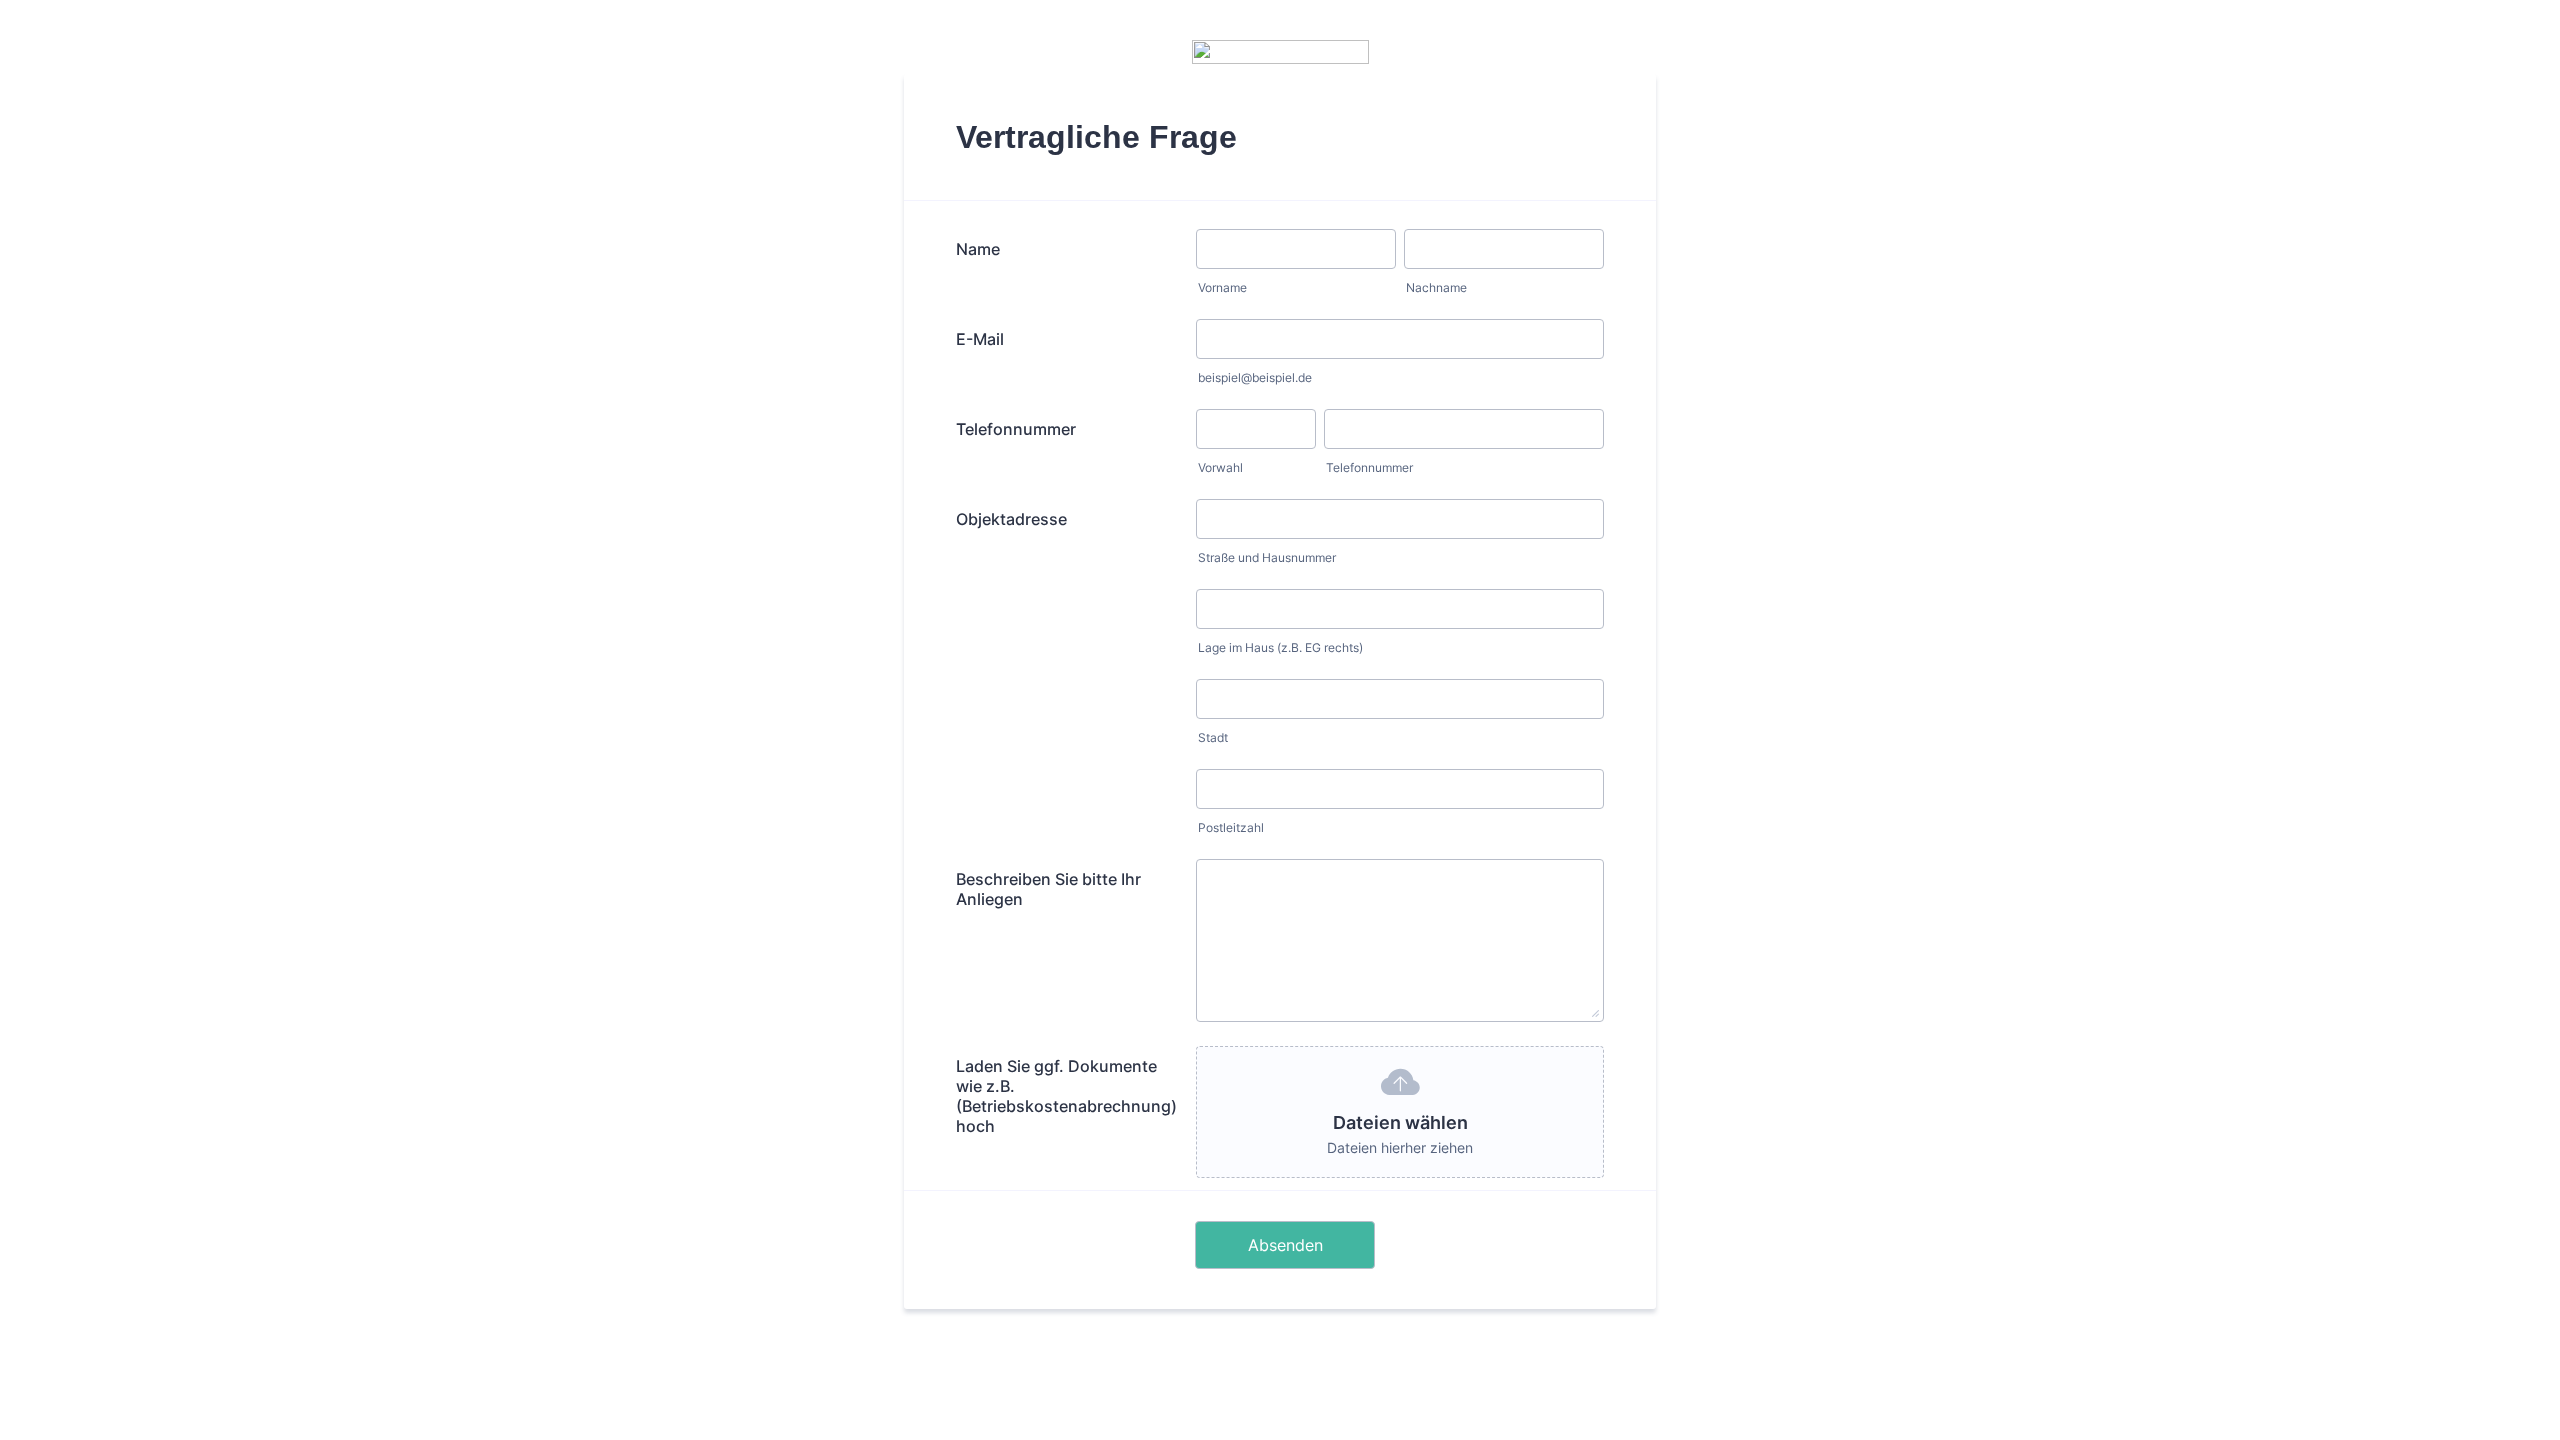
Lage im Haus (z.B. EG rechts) (1280, 647)
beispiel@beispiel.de (1255, 377)
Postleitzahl (1231, 827)
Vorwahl (1220, 467)
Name (978, 249)
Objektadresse (1011, 519)
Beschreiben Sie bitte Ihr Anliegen (1048, 889)
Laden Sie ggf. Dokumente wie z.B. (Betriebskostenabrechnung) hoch (1066, 1096)
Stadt (1213, 737)
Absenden (1285, 1245)
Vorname (1222, 287)
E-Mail (980, 339)
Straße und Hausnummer (1267, 557)
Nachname (1436, 287)
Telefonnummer (1016, 429)
